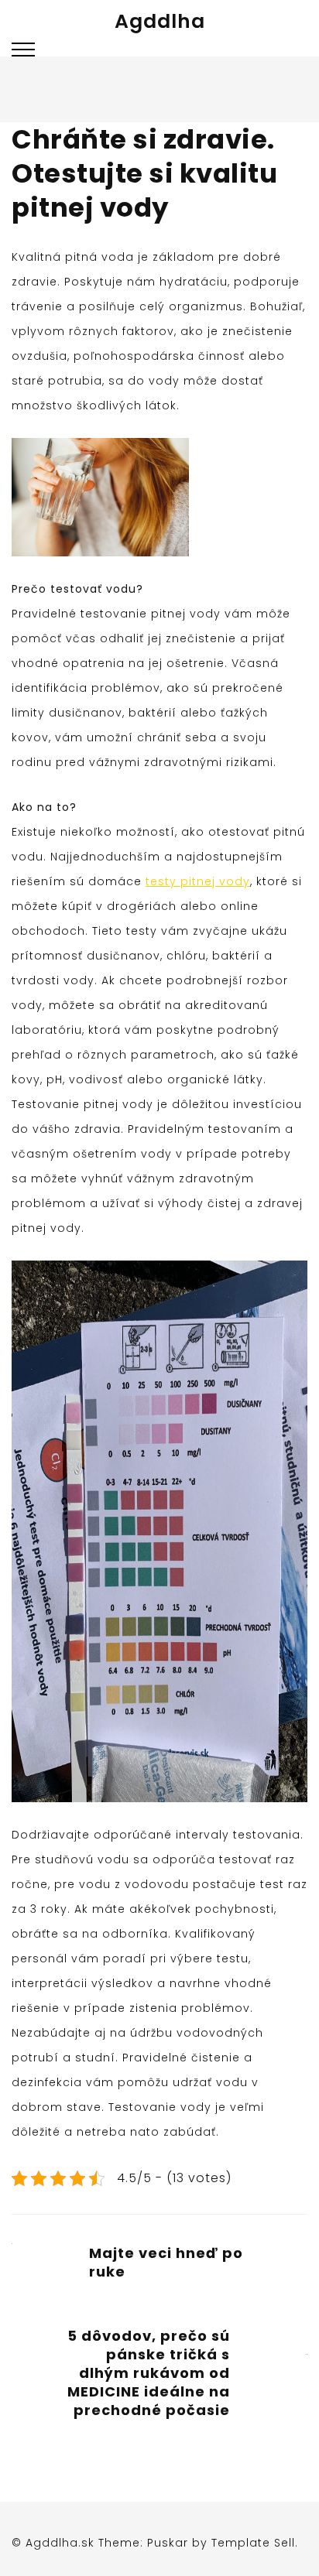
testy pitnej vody (198, 881)
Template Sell (253, 2543)
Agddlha (160, 21)
